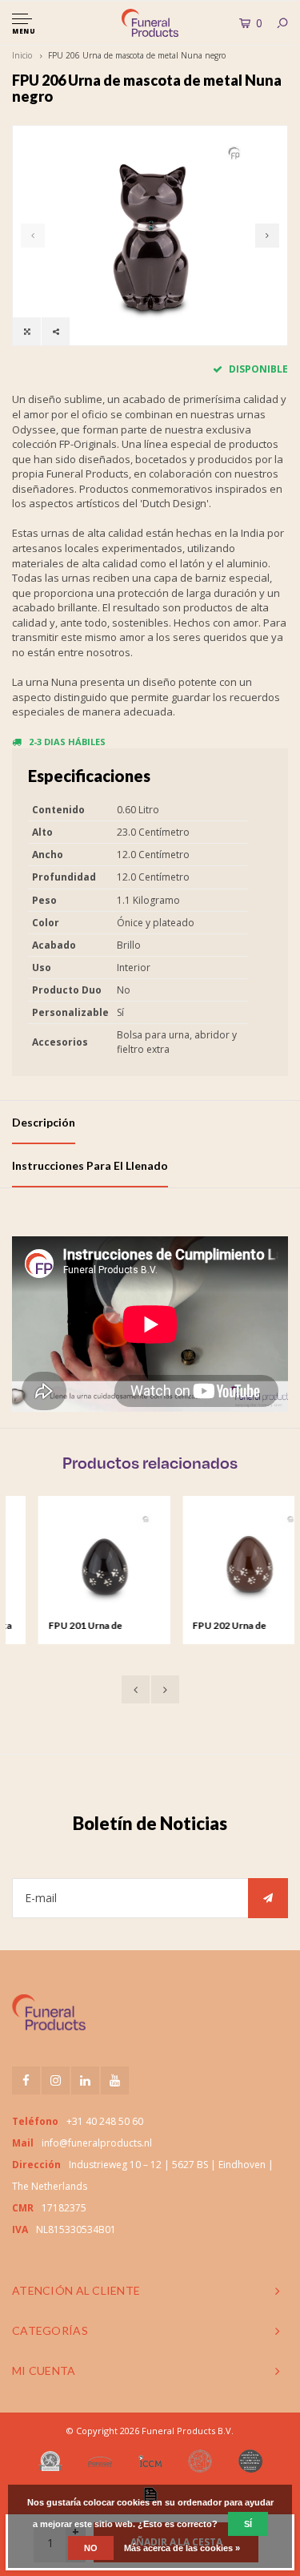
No (91, 2548)
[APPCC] (250, 2461)
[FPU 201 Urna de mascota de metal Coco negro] (80, 1562)
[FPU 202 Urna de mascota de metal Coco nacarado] (224, 1562)
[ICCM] (150, 2461)
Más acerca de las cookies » (182, 2548)
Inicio (22, 55)
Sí (248, 2524)
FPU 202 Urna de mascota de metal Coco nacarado (220, 1627)
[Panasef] (100, 2461)
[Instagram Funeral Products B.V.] (56, 2080)
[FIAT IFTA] (200, 2461)
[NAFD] (50, 2461)
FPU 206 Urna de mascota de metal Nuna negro (137, 55)
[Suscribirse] (268, 1898)
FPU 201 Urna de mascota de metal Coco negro (76, 1627)
